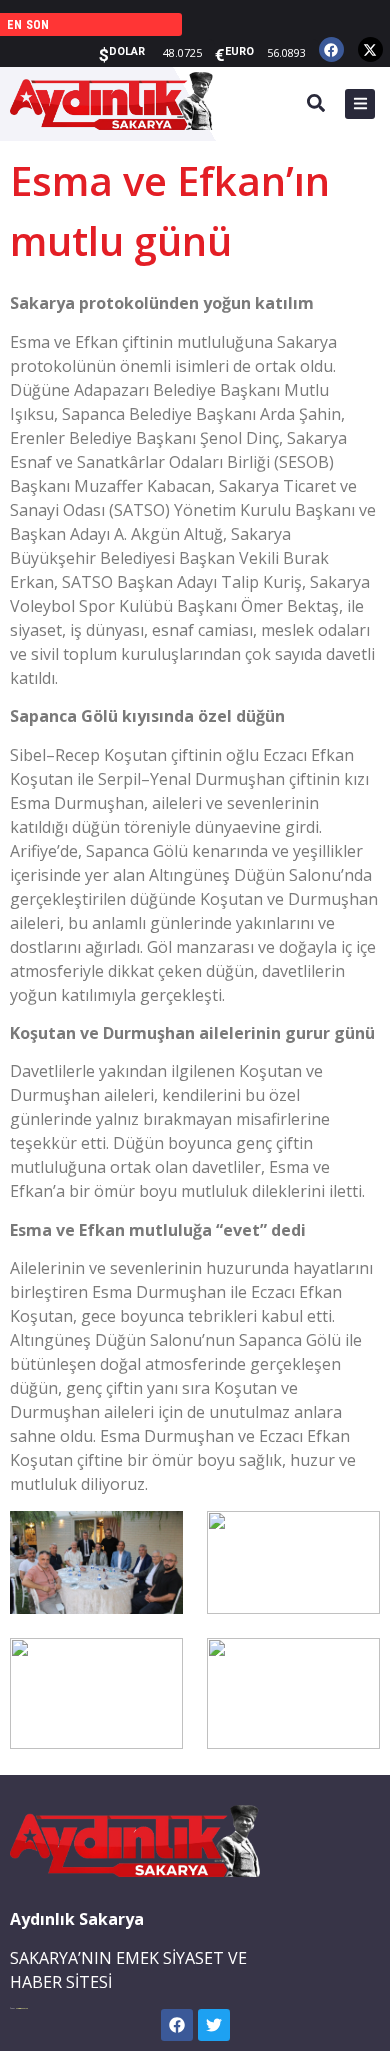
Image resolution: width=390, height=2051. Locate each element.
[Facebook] (331, 49)
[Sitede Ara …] (316, 106)
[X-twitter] (370, 49)
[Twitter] (214, 2025)
